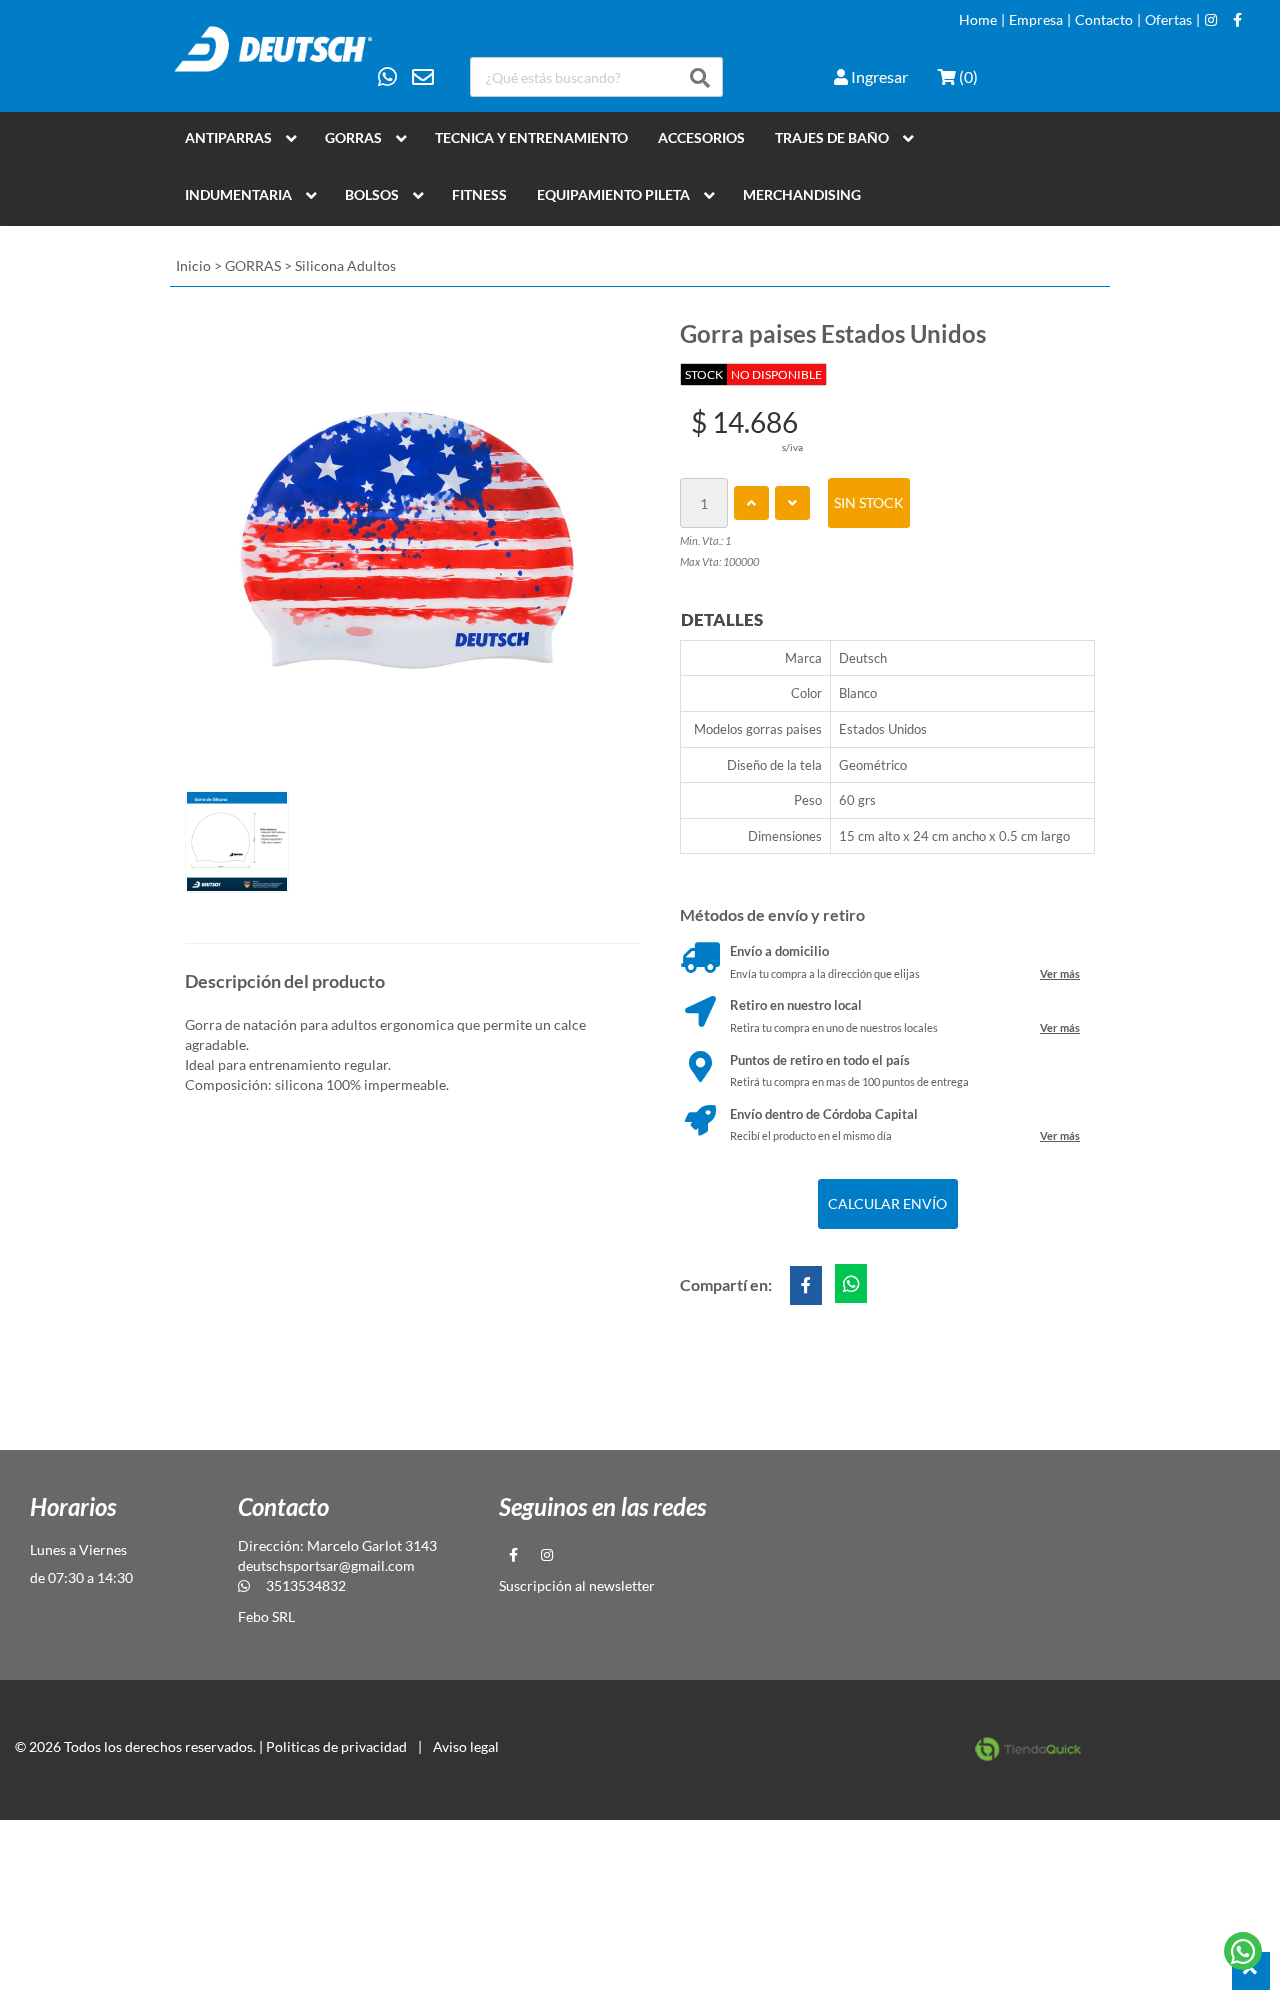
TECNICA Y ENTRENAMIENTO (531, 137)
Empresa (1036, 20)
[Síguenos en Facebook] (1237, 20)
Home (978, 20)
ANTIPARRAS (228, 137)
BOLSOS (372, 194)
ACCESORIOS (701, 137)
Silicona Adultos (345, 265)
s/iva (792, 447)
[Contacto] (406, 77)
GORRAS (353, 137)
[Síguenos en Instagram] (1211, 20)
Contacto (1104, 20)
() (967, 76)
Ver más (1060, 973)
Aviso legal (466, 1746)
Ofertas (1168, 20)
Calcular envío (887, 1203)
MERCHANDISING (802, 194)
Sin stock (869, 502)
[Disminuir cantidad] (792, 503)
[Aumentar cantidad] (751, 503)
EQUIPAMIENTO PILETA (613, 194)
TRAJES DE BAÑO (832, 137)
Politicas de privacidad (336, 1746)
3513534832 (306, 1585)
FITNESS (479, 194)
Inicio (193, 265)
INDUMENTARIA (238, 194)
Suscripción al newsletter (577, 1585)
